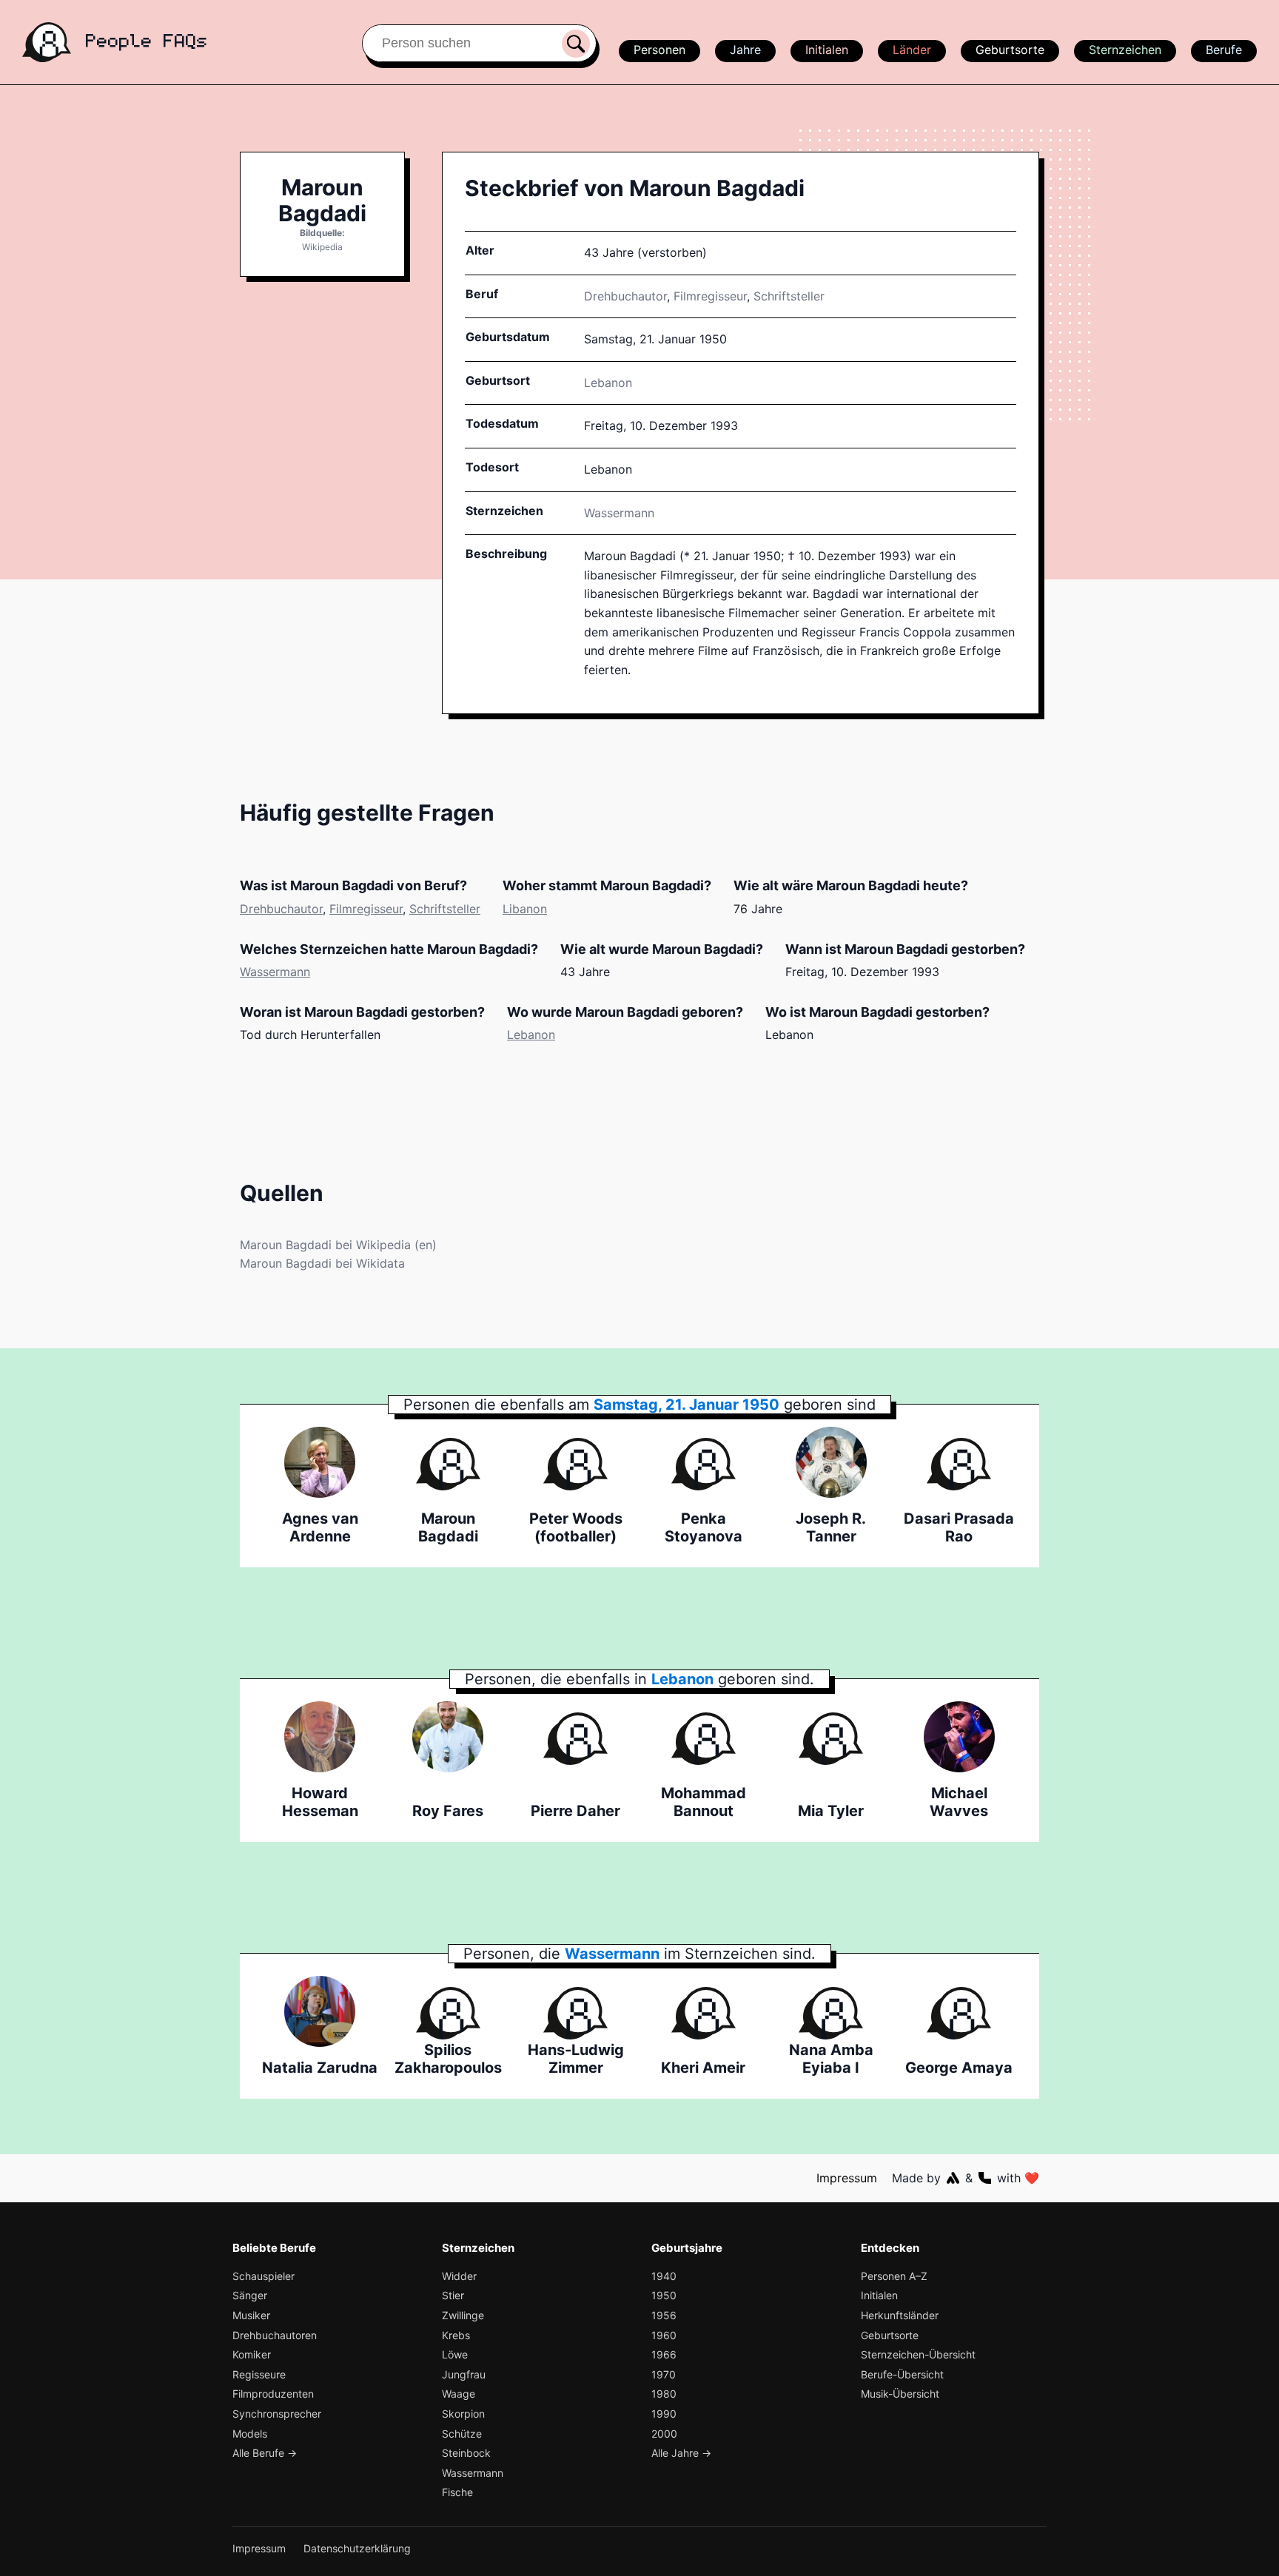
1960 (664, 2335)
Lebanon (531, 1035)
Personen (659, 50)
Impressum (847, 2178)
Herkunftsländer (900, 2315)
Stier (453, 2295)
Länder (912, 50)
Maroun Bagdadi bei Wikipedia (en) (338, 1245)
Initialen (827, 50)
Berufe (1224, 50)
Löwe (455, 2354)
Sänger (250, 2295)
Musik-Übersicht (900, 2394)
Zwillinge (463, 2315)
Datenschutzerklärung (357, 2548)
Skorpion (463, 2414)
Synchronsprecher (277, 2414)
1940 (664, 2276)
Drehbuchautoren (275, 2335)
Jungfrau (464, 2374)
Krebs (456, 2335)
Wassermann (619, 513)
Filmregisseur (710, 296)
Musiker (251, 2315)
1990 (664, 2414)
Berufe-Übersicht (902, 2374)
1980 (664, 2394)
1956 (664, 2315)
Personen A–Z (894, 2276)
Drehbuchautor (625, 296)
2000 (664, 2434)
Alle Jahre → (681, 2453)
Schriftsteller (789, 296)
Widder (459, 2276)
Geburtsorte (1010, 50)
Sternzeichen (1125, 50)
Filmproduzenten (273, 2394)
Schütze (462, 2434)
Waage (459, 2394)
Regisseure (259, 2374)
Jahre (745, 50)
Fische (457, 2492)
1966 (664, 2354)
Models (250, 2434)
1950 (664, 2295)
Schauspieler (263, 2276)
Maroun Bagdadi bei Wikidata (322, 1263)
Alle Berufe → (265, 2453)
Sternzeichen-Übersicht (918, 2354)
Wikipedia (322, 247)
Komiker (252, 2354)
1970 (664, 2374)
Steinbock (466, 2453)
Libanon (525, 909)
